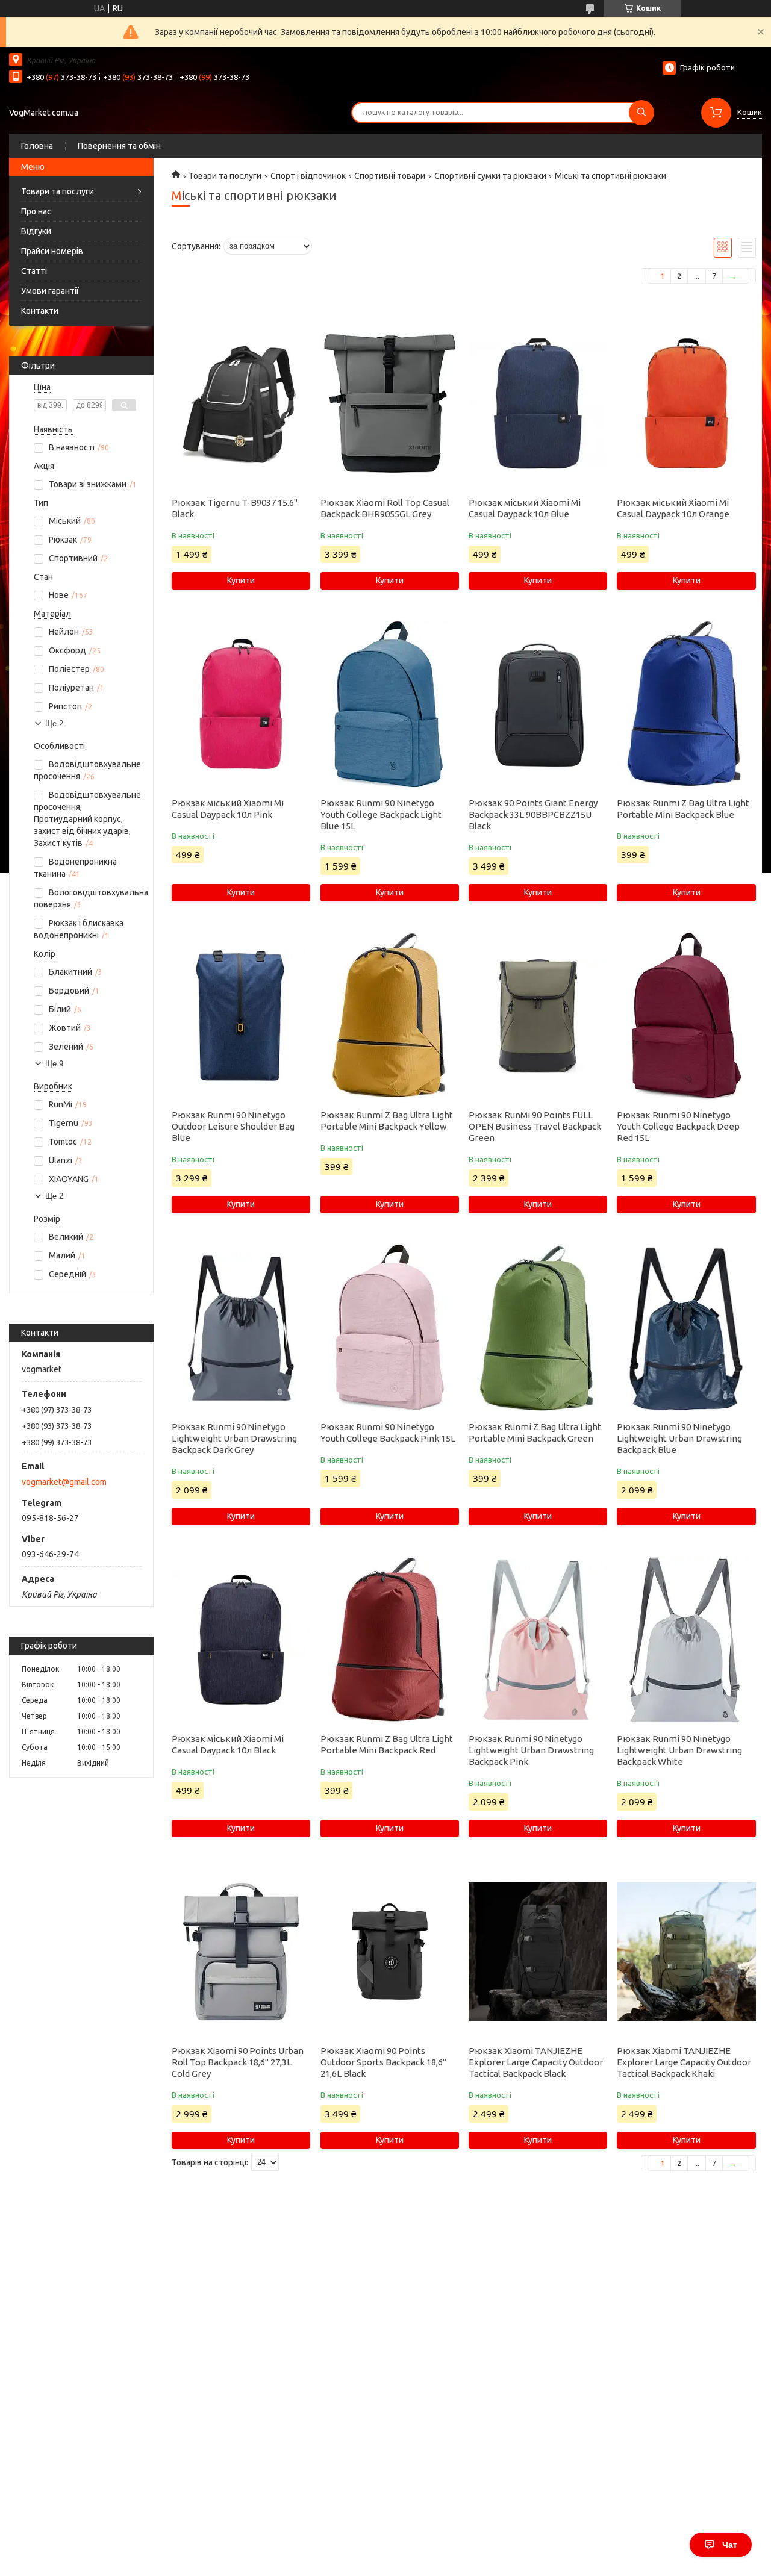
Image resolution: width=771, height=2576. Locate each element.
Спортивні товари (390, 176)
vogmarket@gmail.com (64, 1482)
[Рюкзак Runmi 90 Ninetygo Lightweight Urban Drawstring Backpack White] (686, 1640)
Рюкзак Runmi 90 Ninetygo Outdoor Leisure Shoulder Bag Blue (233, 1126)
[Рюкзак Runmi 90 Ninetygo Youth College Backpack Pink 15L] (390, 1328)
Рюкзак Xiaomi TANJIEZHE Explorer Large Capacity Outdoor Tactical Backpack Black (536, 2062)
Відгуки (36, 231)
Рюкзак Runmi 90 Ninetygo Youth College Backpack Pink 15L (388, 1433)
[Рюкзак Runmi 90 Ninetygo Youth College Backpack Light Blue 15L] (390, 704)
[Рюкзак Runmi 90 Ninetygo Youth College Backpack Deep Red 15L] (686, 1016)
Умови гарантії (50, 291)
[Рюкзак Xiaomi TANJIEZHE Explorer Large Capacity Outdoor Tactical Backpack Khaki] (686, 1952)
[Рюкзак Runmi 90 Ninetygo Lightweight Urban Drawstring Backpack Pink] (538, 1640)
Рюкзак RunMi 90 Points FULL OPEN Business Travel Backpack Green (535, 1126)
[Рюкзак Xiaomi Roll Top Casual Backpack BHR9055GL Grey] (390, 403)
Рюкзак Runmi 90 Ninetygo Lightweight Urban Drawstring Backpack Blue (679, 1438)
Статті (34, 271)
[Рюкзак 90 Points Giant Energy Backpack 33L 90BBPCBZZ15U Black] (538, 704)
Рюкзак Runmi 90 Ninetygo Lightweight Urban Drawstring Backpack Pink (531, 1750)
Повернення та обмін (119, 146)
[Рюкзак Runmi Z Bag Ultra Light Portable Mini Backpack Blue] (686, 704)
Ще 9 (54, 1064)
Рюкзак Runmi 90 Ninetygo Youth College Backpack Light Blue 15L (381, 814)
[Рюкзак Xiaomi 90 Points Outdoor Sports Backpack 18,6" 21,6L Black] (390, 1952)
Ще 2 (54, 723)
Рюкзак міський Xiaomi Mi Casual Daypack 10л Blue (525, 508)
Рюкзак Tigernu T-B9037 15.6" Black (235, 508)
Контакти (40, 311)
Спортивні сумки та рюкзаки (490, 176)
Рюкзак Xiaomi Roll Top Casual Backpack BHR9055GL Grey (385, 508)
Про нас (36, 211)
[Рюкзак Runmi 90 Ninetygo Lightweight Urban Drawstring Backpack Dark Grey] (241, 1328)
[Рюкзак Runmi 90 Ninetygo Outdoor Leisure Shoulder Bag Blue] (241, 1016)
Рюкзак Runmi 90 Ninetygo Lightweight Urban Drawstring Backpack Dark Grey (234, 1438)
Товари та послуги (58, 191)
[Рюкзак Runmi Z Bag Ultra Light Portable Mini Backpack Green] (538, 1328)
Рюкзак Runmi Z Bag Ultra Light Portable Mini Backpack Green (535, 1433)
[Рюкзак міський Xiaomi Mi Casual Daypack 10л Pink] (241, 704)
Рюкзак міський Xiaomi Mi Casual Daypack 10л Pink (228, 809)
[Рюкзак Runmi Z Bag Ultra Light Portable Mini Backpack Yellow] (390, 1016)
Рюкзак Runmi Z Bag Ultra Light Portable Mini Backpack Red (387, 1744)
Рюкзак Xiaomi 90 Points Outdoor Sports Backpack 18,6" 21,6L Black (383, 2062)
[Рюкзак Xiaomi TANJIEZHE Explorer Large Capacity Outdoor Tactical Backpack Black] (538, 1952)
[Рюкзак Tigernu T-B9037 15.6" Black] (241, 403)
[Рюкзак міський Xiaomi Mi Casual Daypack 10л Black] (241, 1640)
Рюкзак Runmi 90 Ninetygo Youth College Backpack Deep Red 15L (678, 1126)
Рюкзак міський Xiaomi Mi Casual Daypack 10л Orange (673, 508)
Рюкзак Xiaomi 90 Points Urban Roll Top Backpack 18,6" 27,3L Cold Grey (238, 2062)
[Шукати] (641, 113)
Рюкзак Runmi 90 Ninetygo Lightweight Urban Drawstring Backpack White (679, 1750)
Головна (37, 146)
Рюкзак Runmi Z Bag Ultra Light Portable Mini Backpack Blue (683, 809)
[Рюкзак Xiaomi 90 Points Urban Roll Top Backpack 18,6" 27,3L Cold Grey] (241, 1952)
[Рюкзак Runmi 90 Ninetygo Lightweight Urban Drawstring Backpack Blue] (686, 1328)
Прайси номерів (52, 251)
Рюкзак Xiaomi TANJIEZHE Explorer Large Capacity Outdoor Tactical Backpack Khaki (684, 2062)
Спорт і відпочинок (308, 176)
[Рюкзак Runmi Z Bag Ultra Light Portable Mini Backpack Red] (390, 1640)
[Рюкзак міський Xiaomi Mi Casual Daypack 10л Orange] (686, 403)
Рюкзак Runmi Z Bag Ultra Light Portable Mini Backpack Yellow (387, 1121)
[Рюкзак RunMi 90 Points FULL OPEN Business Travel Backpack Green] (538, 1016)
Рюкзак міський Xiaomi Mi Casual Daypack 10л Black (228, 1744)
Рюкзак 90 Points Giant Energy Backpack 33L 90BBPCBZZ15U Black (533, 814)
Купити (241, 580)
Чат (730, 2545)
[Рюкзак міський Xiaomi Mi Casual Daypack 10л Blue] (538, 403)
